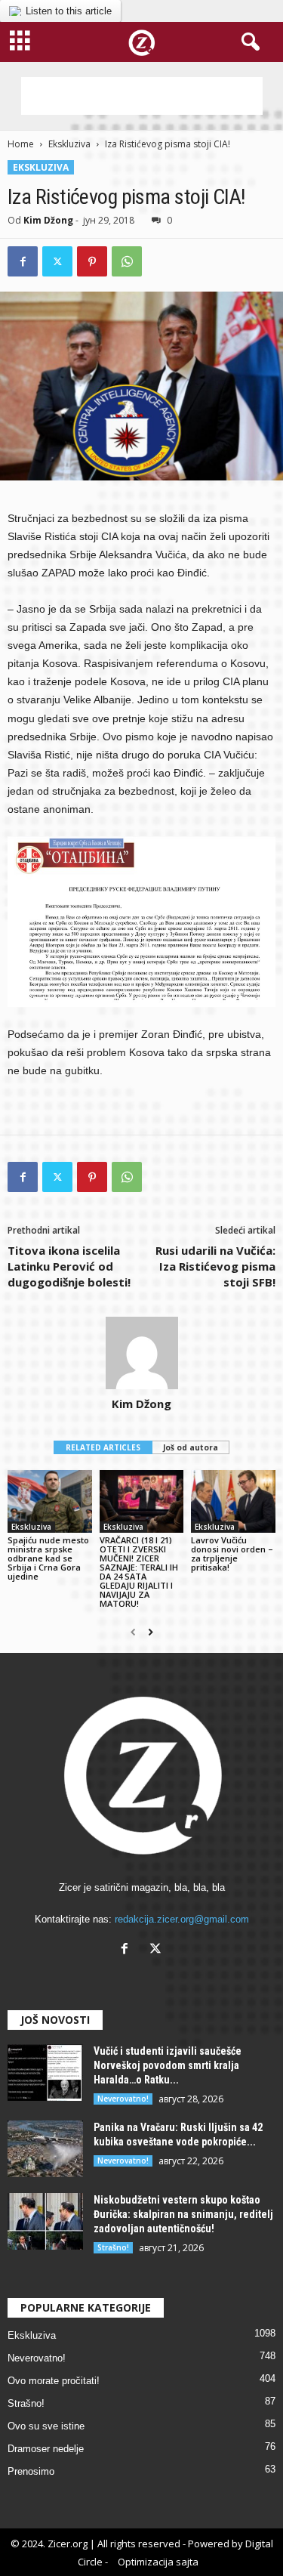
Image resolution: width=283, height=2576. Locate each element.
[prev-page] (133, 1632)
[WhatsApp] (127, 261)
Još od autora (191, 1447)
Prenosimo (31, 2471)
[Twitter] (57, 261)
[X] (157, 1950)
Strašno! (113, 2247)
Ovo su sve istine (46, 2426)
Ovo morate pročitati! (54, 2381)
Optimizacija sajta (158, 2562)
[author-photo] (141, 1353)
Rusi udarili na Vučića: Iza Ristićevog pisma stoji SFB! (215, 1266)
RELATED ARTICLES (103, 1447)
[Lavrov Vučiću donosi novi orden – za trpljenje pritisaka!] (233, 1501)
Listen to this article (69, 11)
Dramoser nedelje (46, 2449)
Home (21, 144)
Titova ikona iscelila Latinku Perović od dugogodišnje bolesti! (69, 1266)
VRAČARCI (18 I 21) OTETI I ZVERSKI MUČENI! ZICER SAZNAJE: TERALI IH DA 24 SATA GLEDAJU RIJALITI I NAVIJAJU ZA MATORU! (139, 1572)
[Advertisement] (142, 96)
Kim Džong (48, 220)
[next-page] (151, 1632)
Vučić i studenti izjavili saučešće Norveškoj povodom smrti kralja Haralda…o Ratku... (168, 2065)
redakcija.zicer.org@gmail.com (182, 1919)
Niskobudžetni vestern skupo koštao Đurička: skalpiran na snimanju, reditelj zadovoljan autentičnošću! (183, 2214)
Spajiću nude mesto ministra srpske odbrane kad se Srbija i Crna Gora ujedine (48, 1558)
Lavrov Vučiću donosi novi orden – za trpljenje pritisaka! (232, 1554)
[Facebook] (23, 261)
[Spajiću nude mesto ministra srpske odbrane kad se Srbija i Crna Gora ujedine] (50, 1501)
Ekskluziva (69, 144)
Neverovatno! (123, 2099)
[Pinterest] (92, 261)
